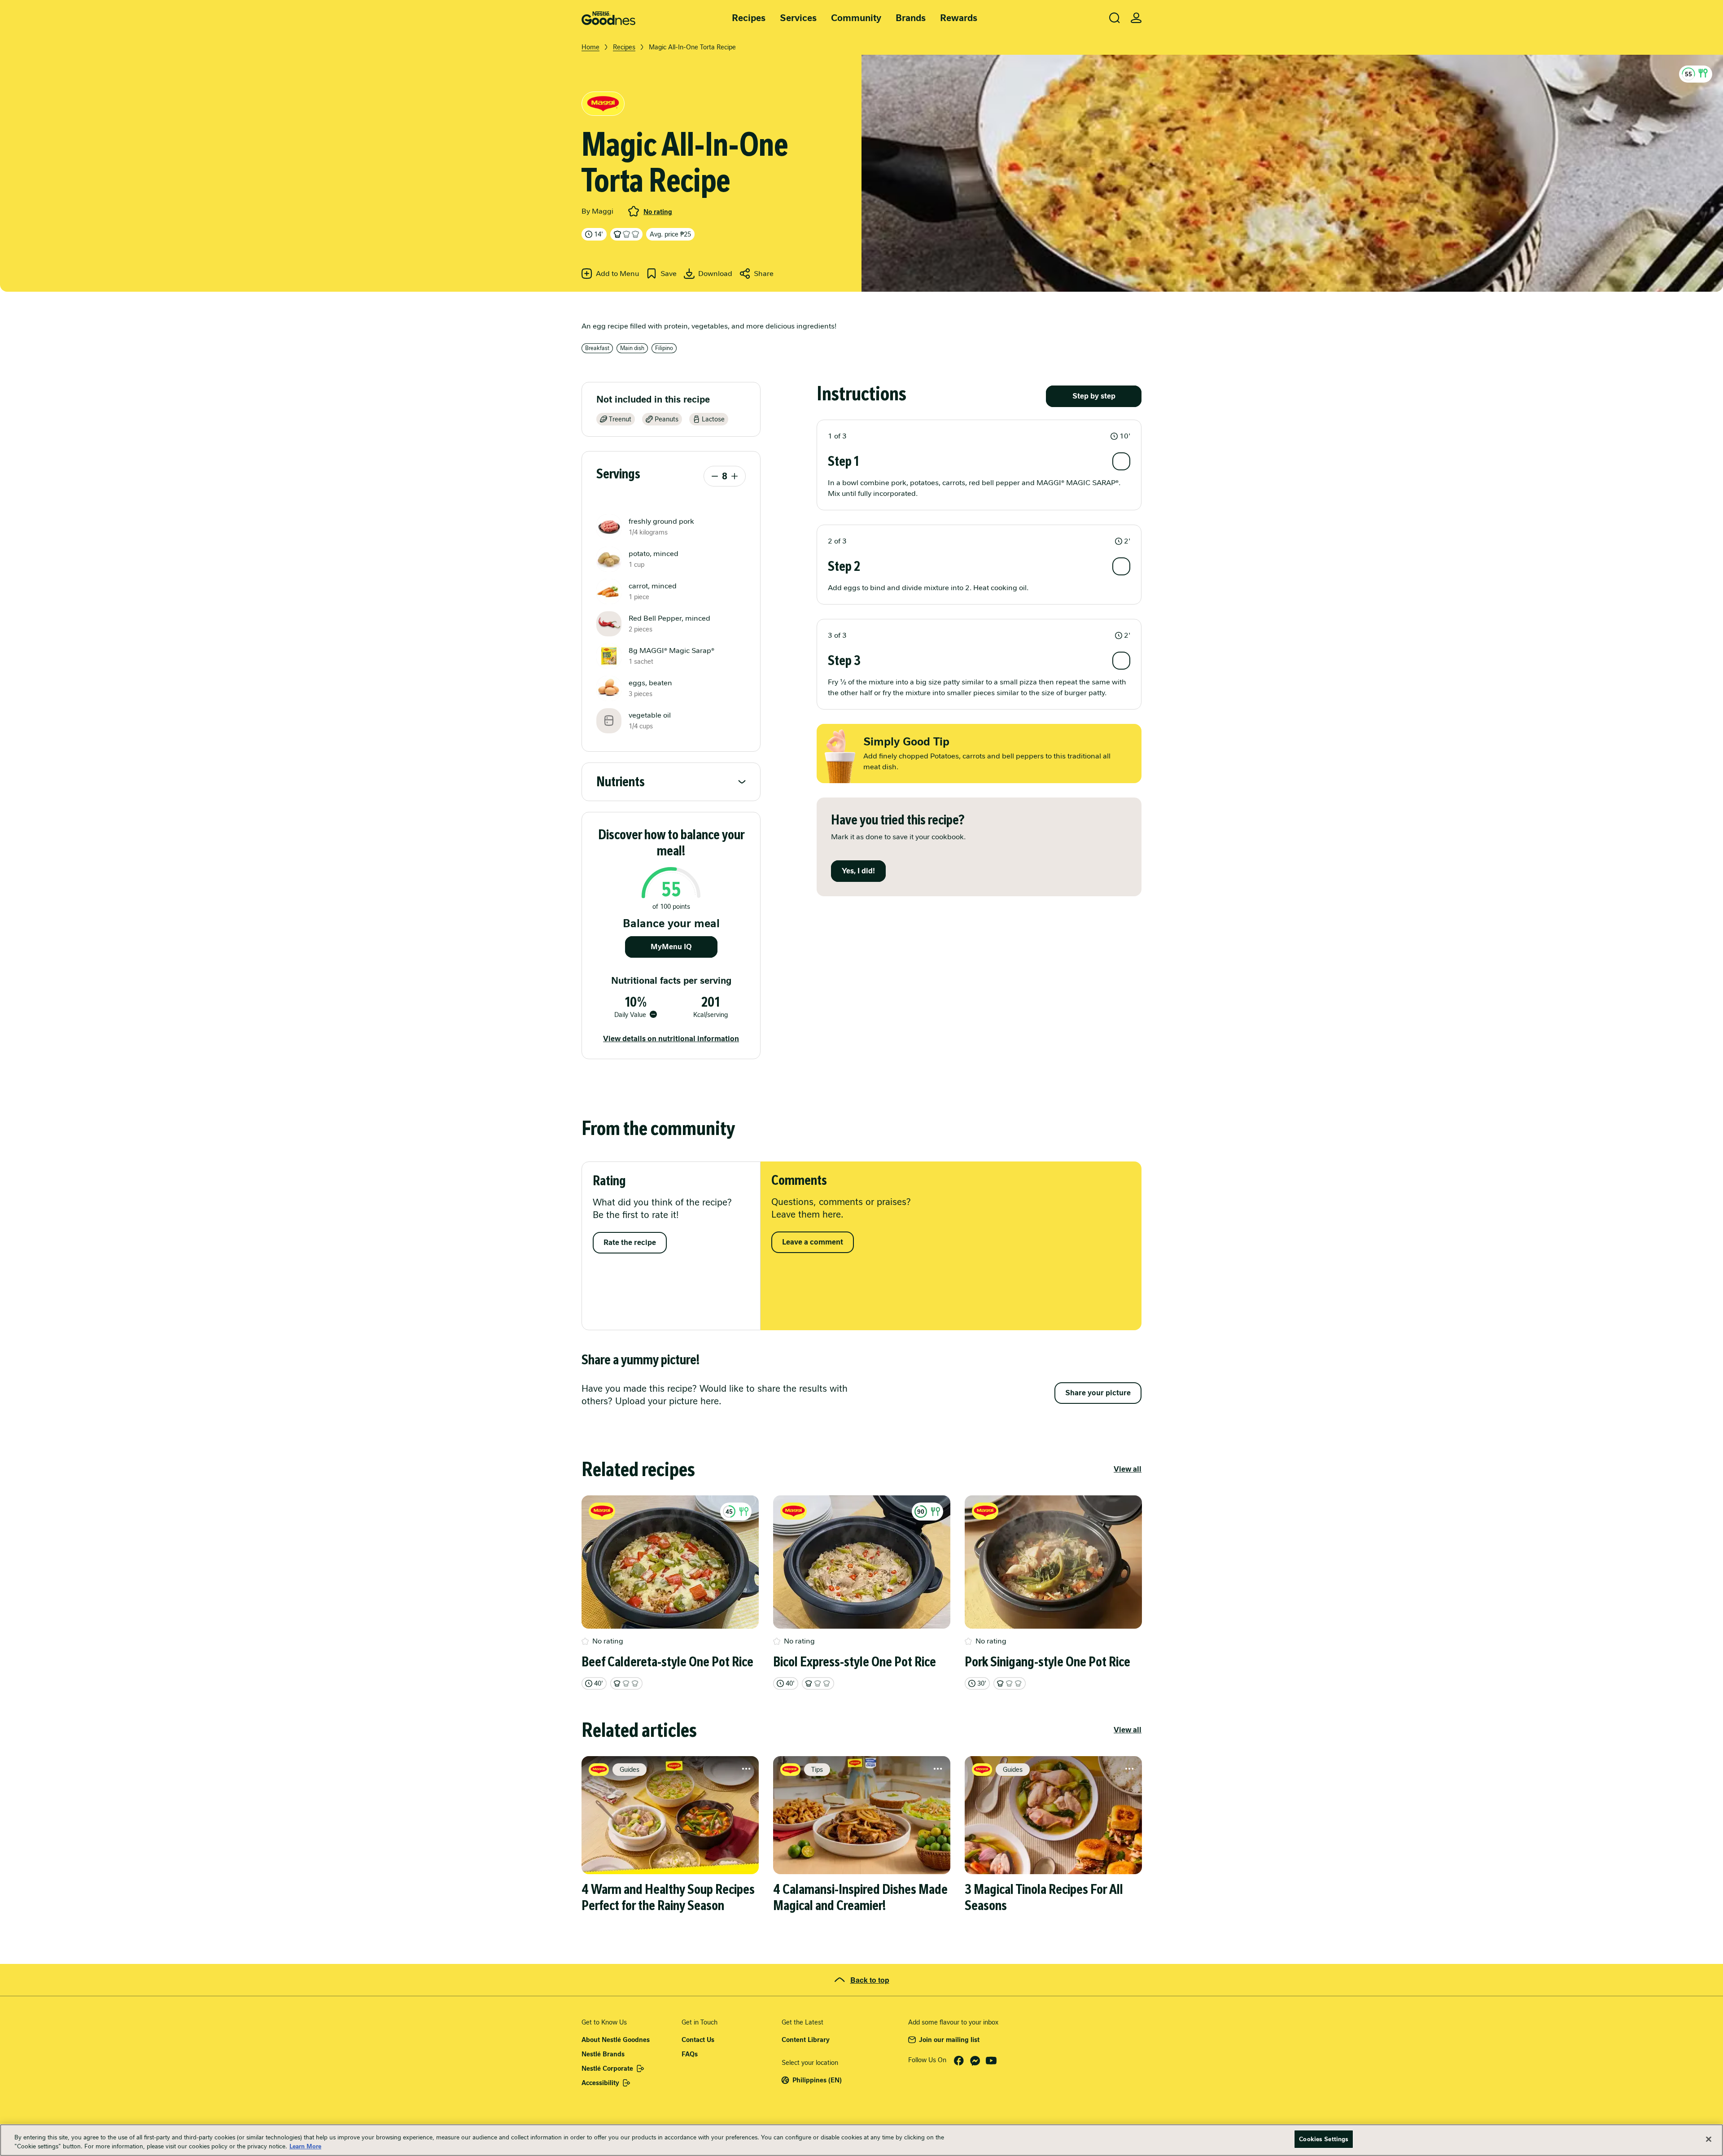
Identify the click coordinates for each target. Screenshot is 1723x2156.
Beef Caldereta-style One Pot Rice (667, 1662)
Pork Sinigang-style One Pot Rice (1047, 1662)
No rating (658, 212)
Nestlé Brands (603, 2054)
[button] (1696, 74)
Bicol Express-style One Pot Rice (855, 1662)
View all (1128, 1469)
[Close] (1709, 2139)
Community (856, 18)
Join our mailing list (949, 2040)
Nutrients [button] (621, 782)
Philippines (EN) (817, 2080)
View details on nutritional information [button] (671, 1039)
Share (764, 274)
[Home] (608, 18)
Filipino (664, 348)
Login (1136, 18)
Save (669, 274)
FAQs (690, 2054)
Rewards (959, 18)
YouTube (991, 2061)
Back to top (870, 1980)
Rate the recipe (630, 1242)
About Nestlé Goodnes (616, 2040)
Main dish (632, 348)
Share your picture (1098, 1393)
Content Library (806, 2040)
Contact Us (698, 2040)
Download (715, 274)
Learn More (305, 2146)
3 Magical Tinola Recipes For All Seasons (1044, 1897)
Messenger (975, 2061)
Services (798, 18)
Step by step (1094, 396)
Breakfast (597, 348)
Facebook (959, 2061)
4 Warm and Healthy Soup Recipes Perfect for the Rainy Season (668, 1897)
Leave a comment (813, 1242)
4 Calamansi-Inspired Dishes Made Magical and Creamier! (860, 1897)
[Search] (1115, 18)
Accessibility (600, 2083)
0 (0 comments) (634, 211)
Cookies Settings (1324, 2139)
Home (590, 47)
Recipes (749, 18)
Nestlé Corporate (607, 2068)
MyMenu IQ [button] (671, 947)
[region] (861, 2140)
